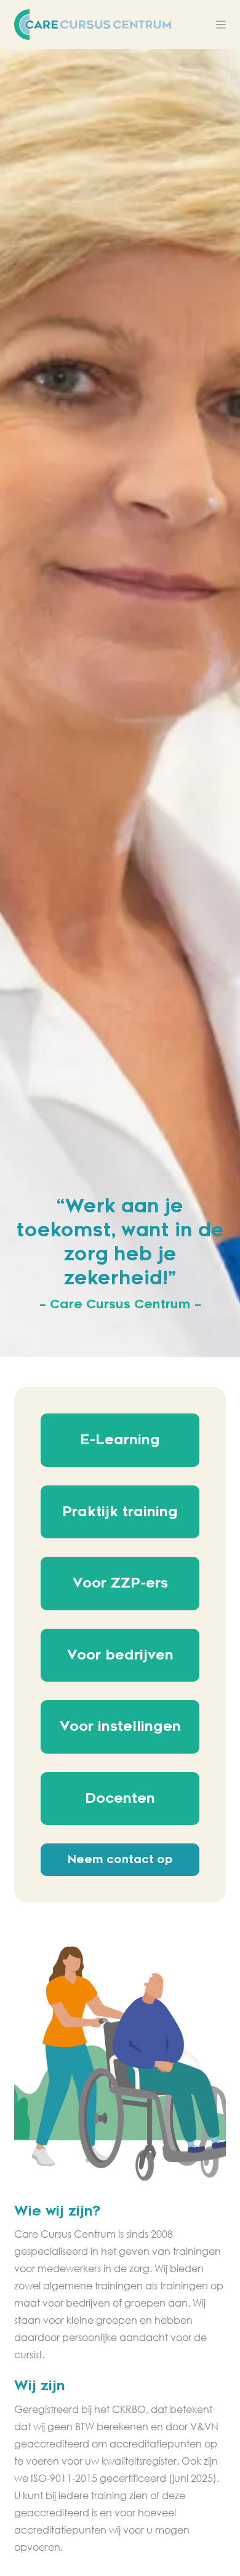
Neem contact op (120, 1859)
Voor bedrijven (120, 1655)
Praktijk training (120, 1512)
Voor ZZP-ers (120, 1583)
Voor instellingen (120, 1727)
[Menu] (221, 25)
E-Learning (120, 1440)
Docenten (120, 1799)
